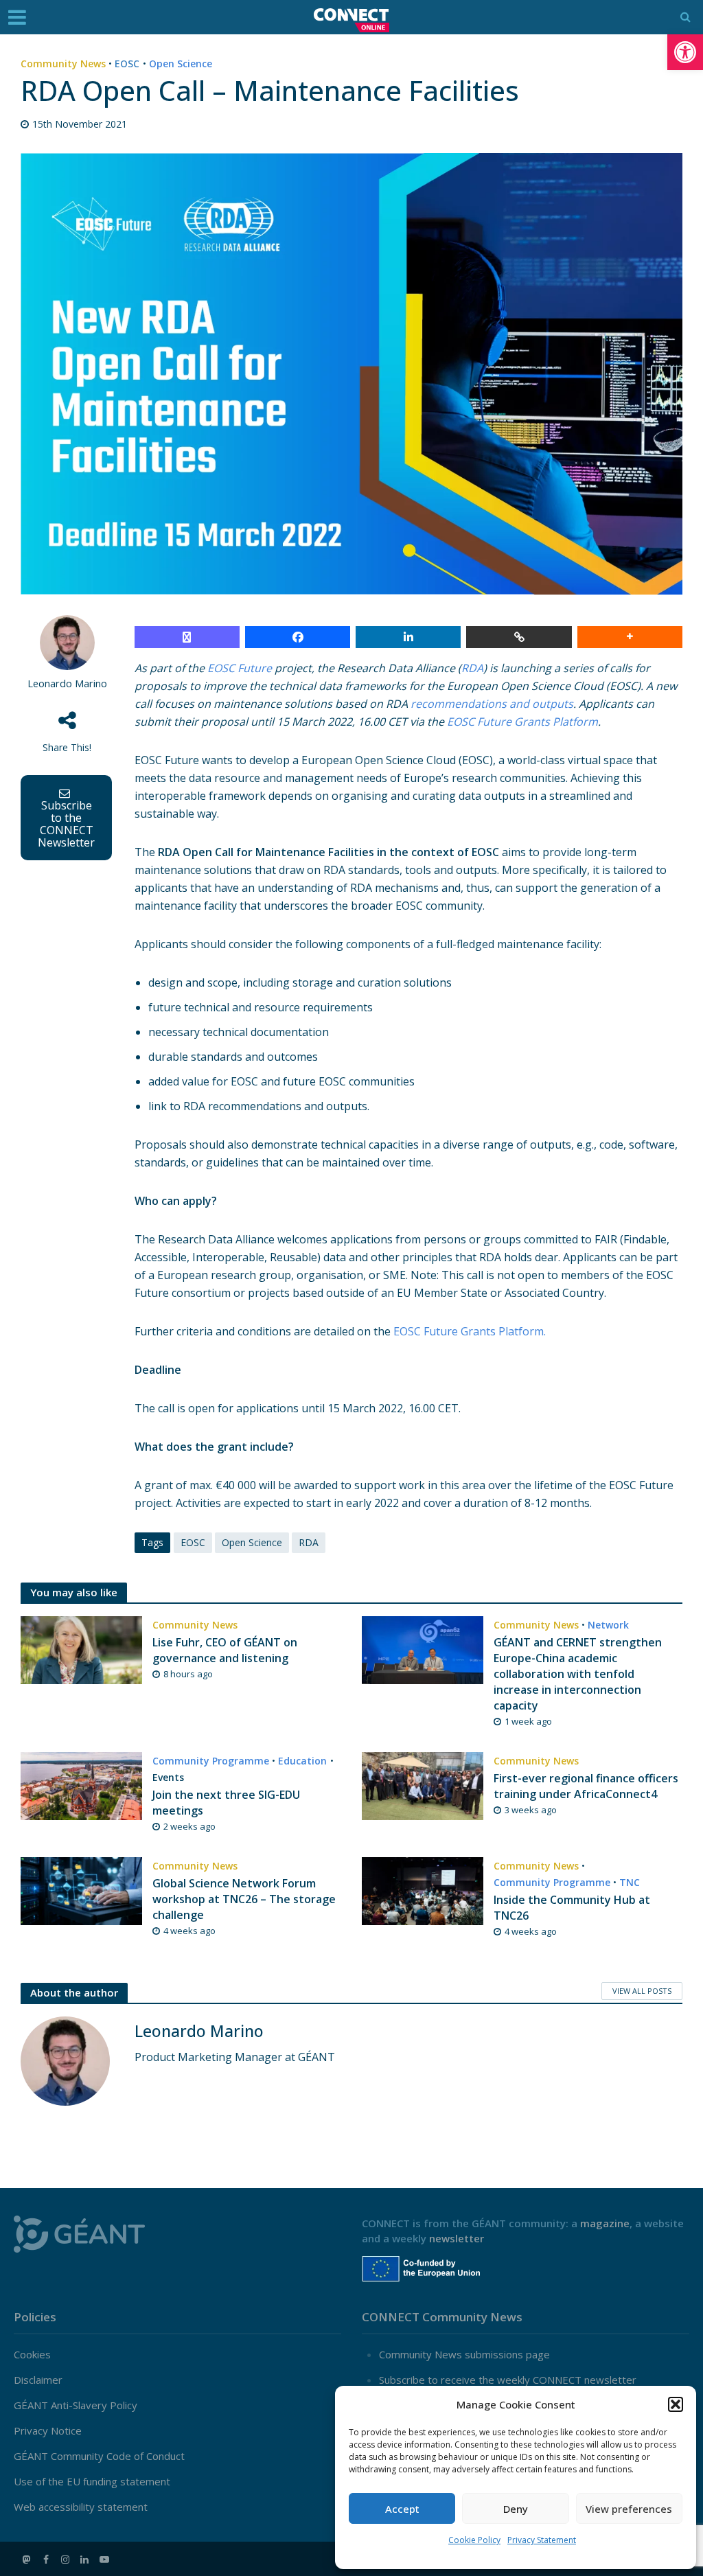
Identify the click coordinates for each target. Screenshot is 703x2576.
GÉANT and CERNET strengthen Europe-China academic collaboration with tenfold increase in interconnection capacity (578, 1674)
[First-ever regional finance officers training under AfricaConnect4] (423, 1785)
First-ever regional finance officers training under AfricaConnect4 (586, 1786)
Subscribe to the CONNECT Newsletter (66, 824)
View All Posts (642, 1991)
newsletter (457, 2238)
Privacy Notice (48, 2430)
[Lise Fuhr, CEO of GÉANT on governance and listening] (81, 1649)
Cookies (32, 2354)
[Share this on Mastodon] (187, 637)
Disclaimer (38, 2380)
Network (608, 1625)
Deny (516, 2509)
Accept (402, 2509)
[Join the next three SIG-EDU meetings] (81, 1785)
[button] (685, 52)
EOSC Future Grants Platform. (470, 1331)
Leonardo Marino (67, 683)
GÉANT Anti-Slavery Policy (76, 2405)
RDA (309, 1542)
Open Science (181, 64)
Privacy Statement (542, 2540)
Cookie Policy (474, 2540)
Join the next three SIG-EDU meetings (226, 1803)
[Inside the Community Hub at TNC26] (423, 1890)
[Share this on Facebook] (298, 637)
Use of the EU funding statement (92, 2481)
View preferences (629, 2509)
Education (302, 1761)
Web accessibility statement (81, 2507)
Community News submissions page (464, 2354)
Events (168, 1777)
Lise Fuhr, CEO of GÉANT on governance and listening (225, 1650)
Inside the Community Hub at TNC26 (572, 1908)
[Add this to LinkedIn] (408, 637)
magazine (605, 2223)
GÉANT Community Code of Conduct (99, 2456)
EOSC (127, 64)
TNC (630, 1882)
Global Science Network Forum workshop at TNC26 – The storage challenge (244, 1899)
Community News (63, 64)
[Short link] (519, 637)
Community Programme (211, 1761)
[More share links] (630, 637)
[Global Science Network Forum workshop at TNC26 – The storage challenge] (81, 1890)
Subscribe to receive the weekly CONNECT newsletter (508, 2380)
